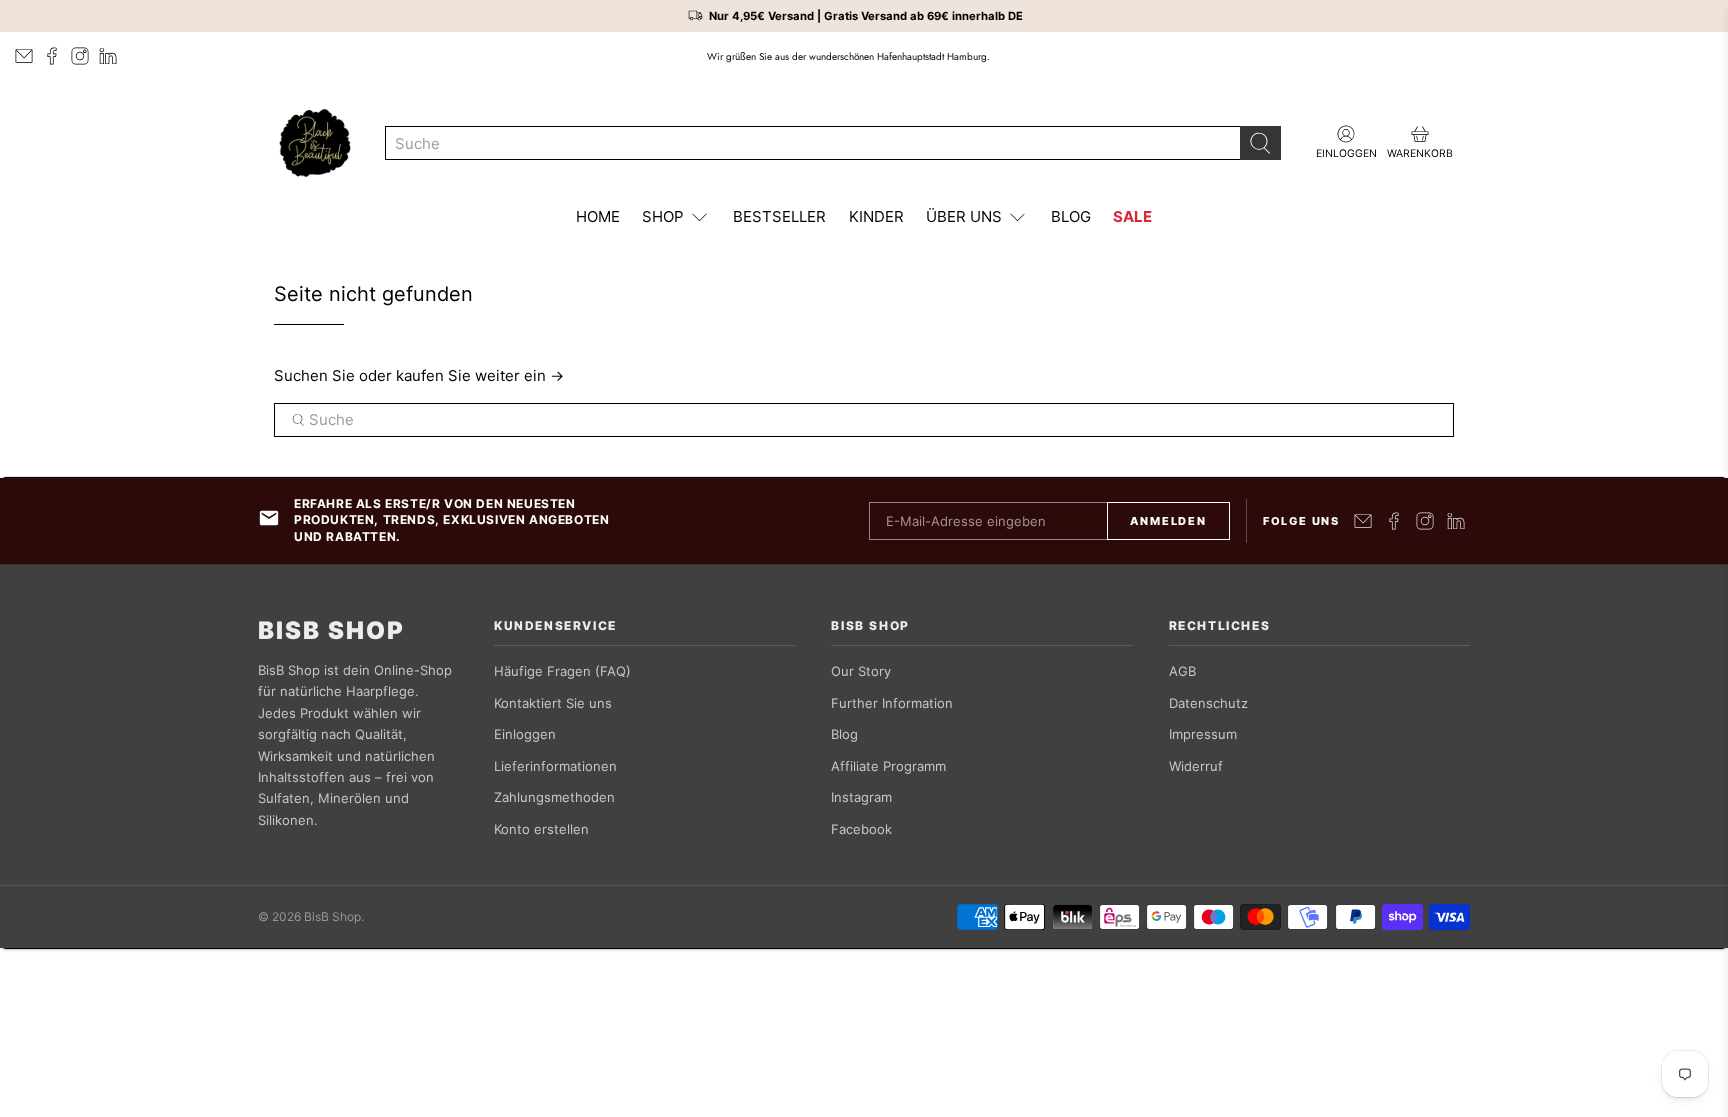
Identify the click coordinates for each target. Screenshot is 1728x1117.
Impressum (1203, 734)
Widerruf (1196, 766)
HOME (598, 216)
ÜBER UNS (964, 216)
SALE (1132, 216)
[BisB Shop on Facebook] (52, 56)
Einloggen (525, 734)
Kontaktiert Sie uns (553, 703)
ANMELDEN (1168, 521)
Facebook (861, 829)
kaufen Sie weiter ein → (480, 375)
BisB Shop (331, 631)
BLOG (1071, 216)
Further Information (892, 703)
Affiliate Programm (888, 766)
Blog (844, 734)
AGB (1182, 671)
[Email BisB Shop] (24, 56)
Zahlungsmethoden (554, 797)
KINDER (876, 216)
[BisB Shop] (315, 143)
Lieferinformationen (555, 766)
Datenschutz (1208, 703)
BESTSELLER (779, 216)
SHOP (663, 216)
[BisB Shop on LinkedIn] (108, 56)
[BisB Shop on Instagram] (80, 56)
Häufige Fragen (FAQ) (562, 671)
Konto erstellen (541, 829)
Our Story (861, 671)
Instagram (861, 797)
